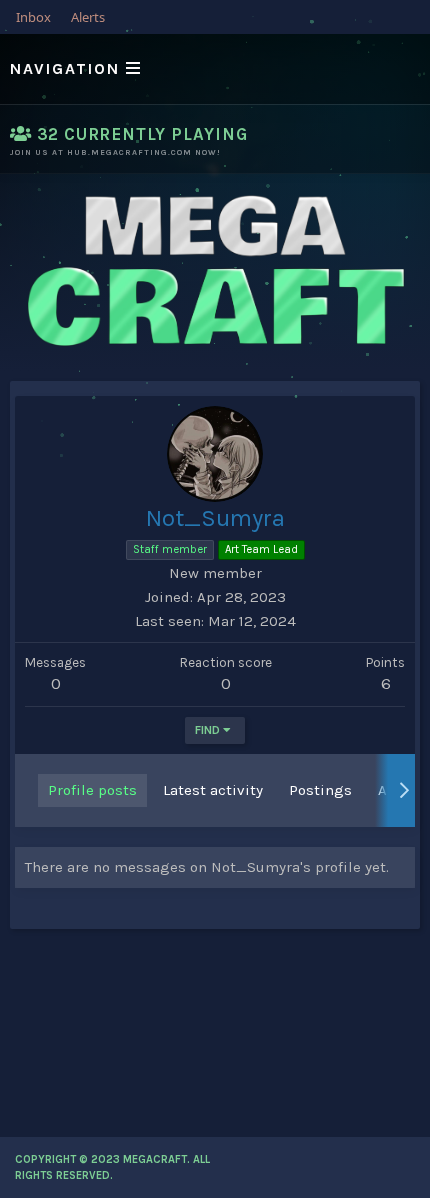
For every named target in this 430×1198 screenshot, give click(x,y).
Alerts (88, 17)
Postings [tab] (320, 790)
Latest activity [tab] (213, 790)
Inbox (33, 17)
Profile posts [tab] (92, 790)
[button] (215, 69)
